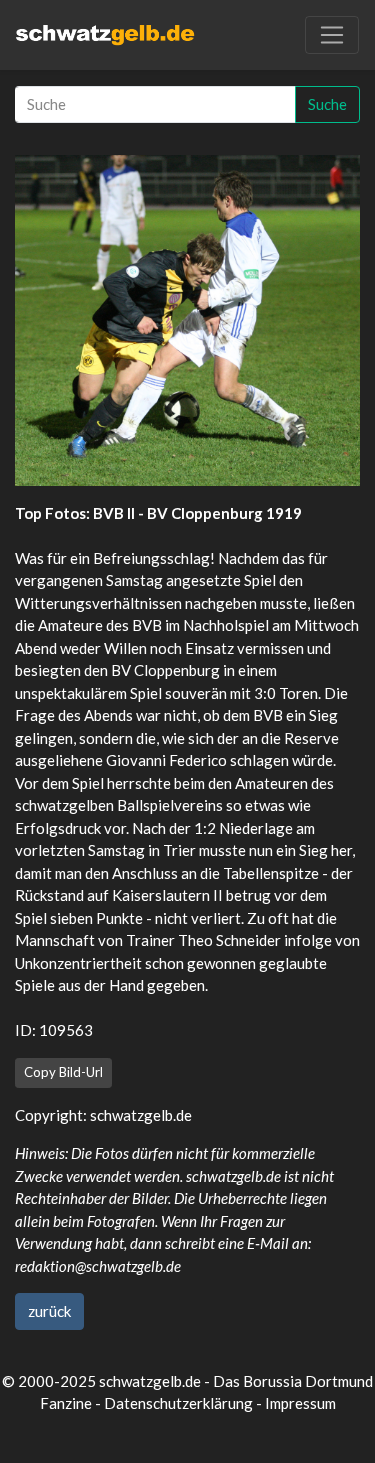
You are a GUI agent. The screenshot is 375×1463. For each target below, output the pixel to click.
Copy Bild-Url (63, 1072)
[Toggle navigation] (332, 35)
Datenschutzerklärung (178, 1403)
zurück (49, 1311)
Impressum (300, 1403)
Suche (327, 104)
